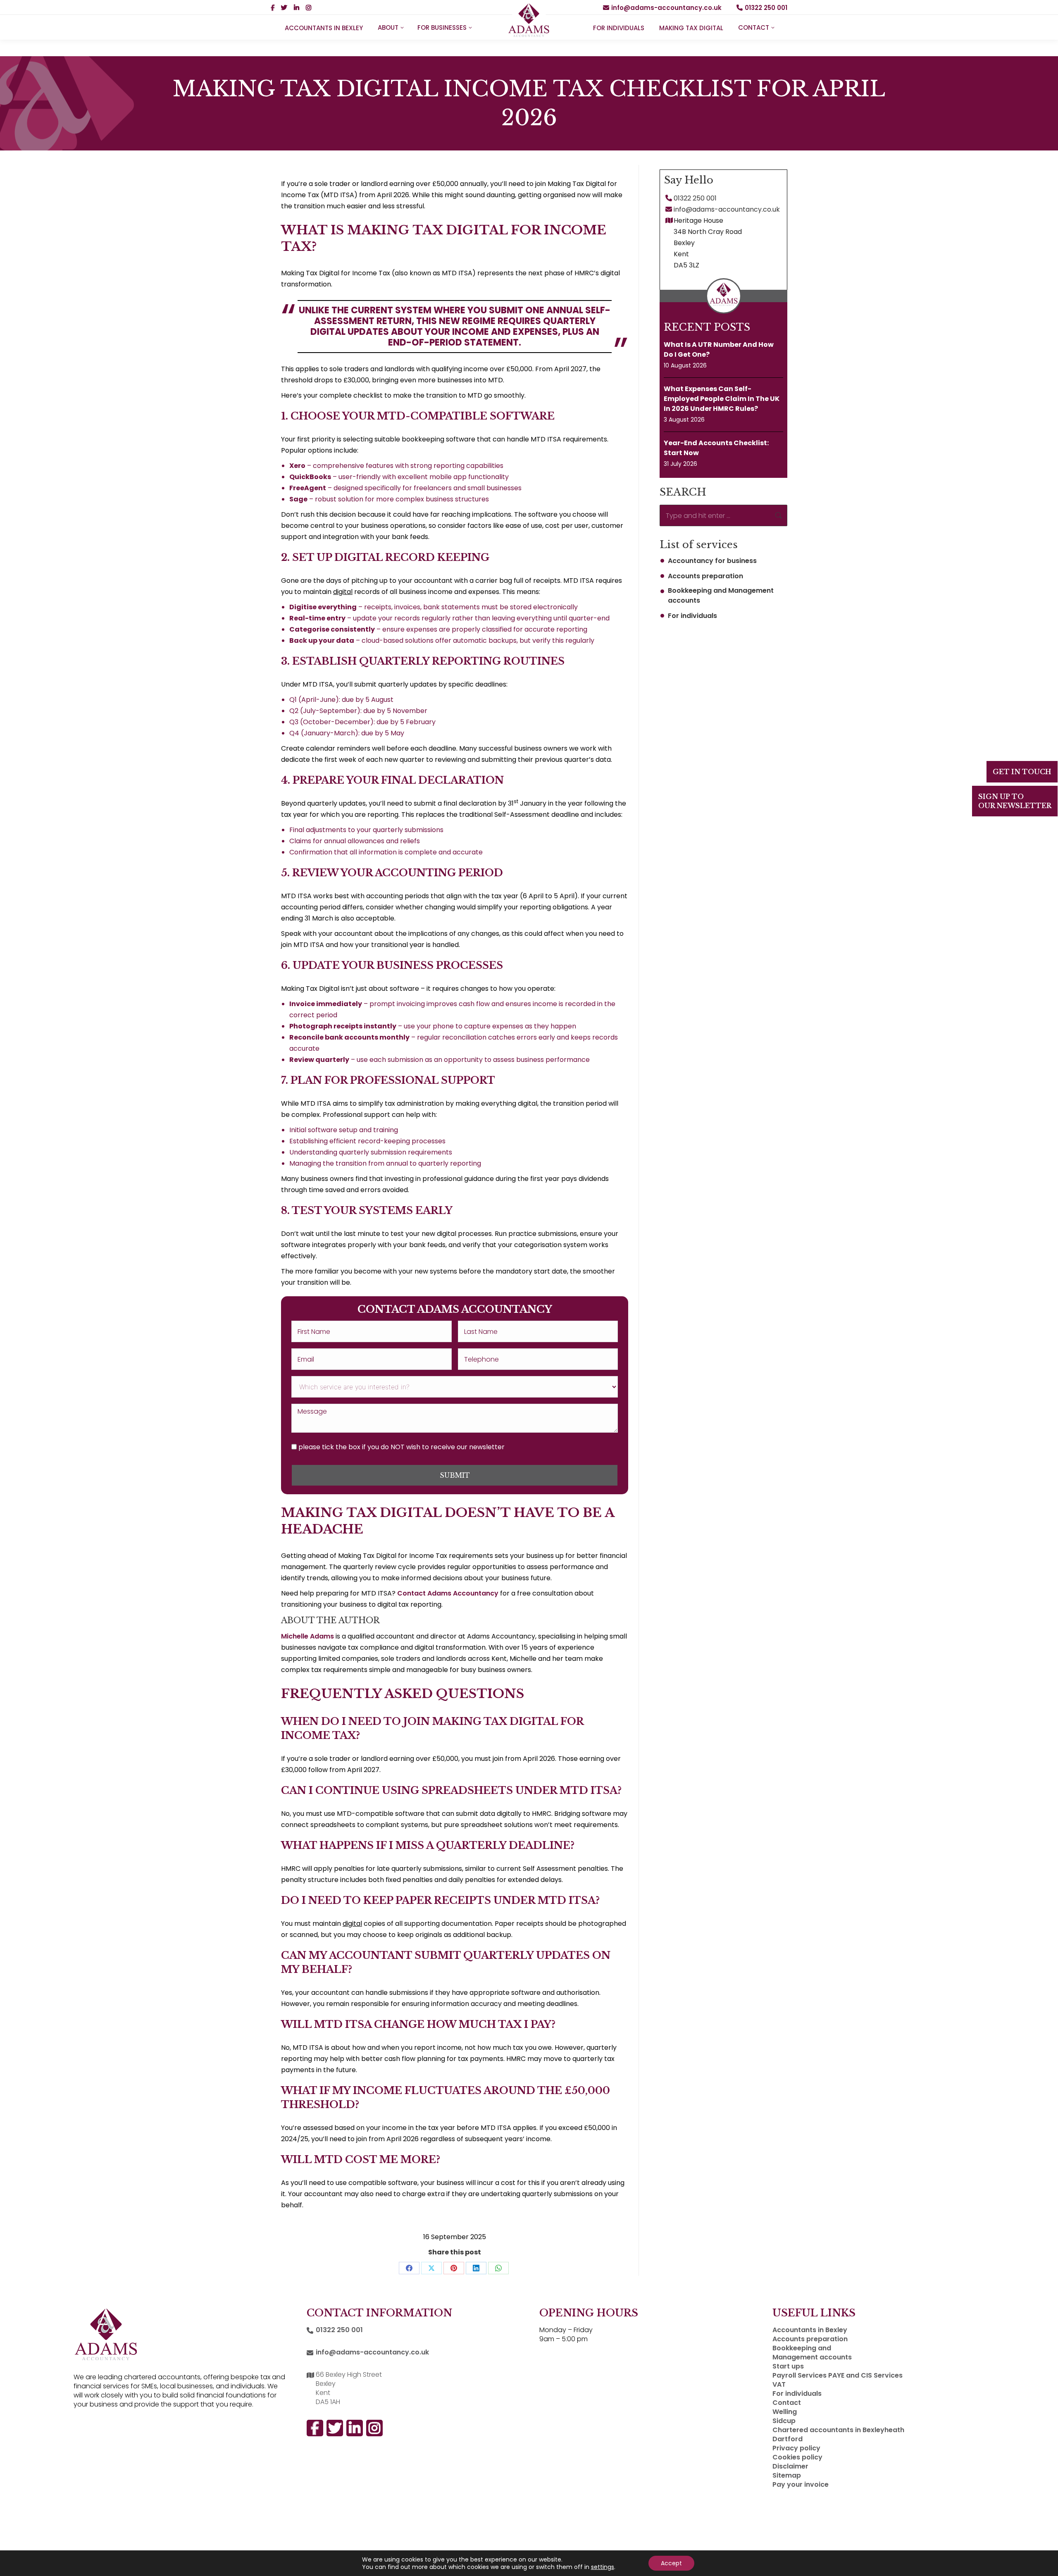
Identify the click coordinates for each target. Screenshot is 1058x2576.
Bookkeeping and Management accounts (721, 595)
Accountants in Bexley (810, 2330)
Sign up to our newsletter (1015, 801)
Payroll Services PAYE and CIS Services (838, 2376)
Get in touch (1022, 772)
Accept (671, 2563)
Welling (785, 2412)
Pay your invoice (801, 2485)
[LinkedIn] (1043, 1777)
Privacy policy (796, 2448)
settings (603, 2567)
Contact (787, 2403)
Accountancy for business (712, 561)
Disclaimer (790, 2466)
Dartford (788, 2439)
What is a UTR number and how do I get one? (719, 349)
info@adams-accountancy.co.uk (666, 8)
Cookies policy (797, 2457)
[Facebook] (1043, 1719)
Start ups (788, 2366)
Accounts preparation (705, 576)
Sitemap (787, 2476)
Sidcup (784, 2421)
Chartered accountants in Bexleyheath (838, 2430)
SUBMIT (455, 1475)
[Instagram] (1043, 1748)
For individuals (692, 616)
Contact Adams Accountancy (448, 1593)
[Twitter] (1043, 1806)
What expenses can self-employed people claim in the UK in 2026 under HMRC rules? (722, 399)
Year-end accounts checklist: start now (716, 448)
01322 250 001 (766, 8)
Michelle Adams (307, 1636)
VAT (779, 2385)
